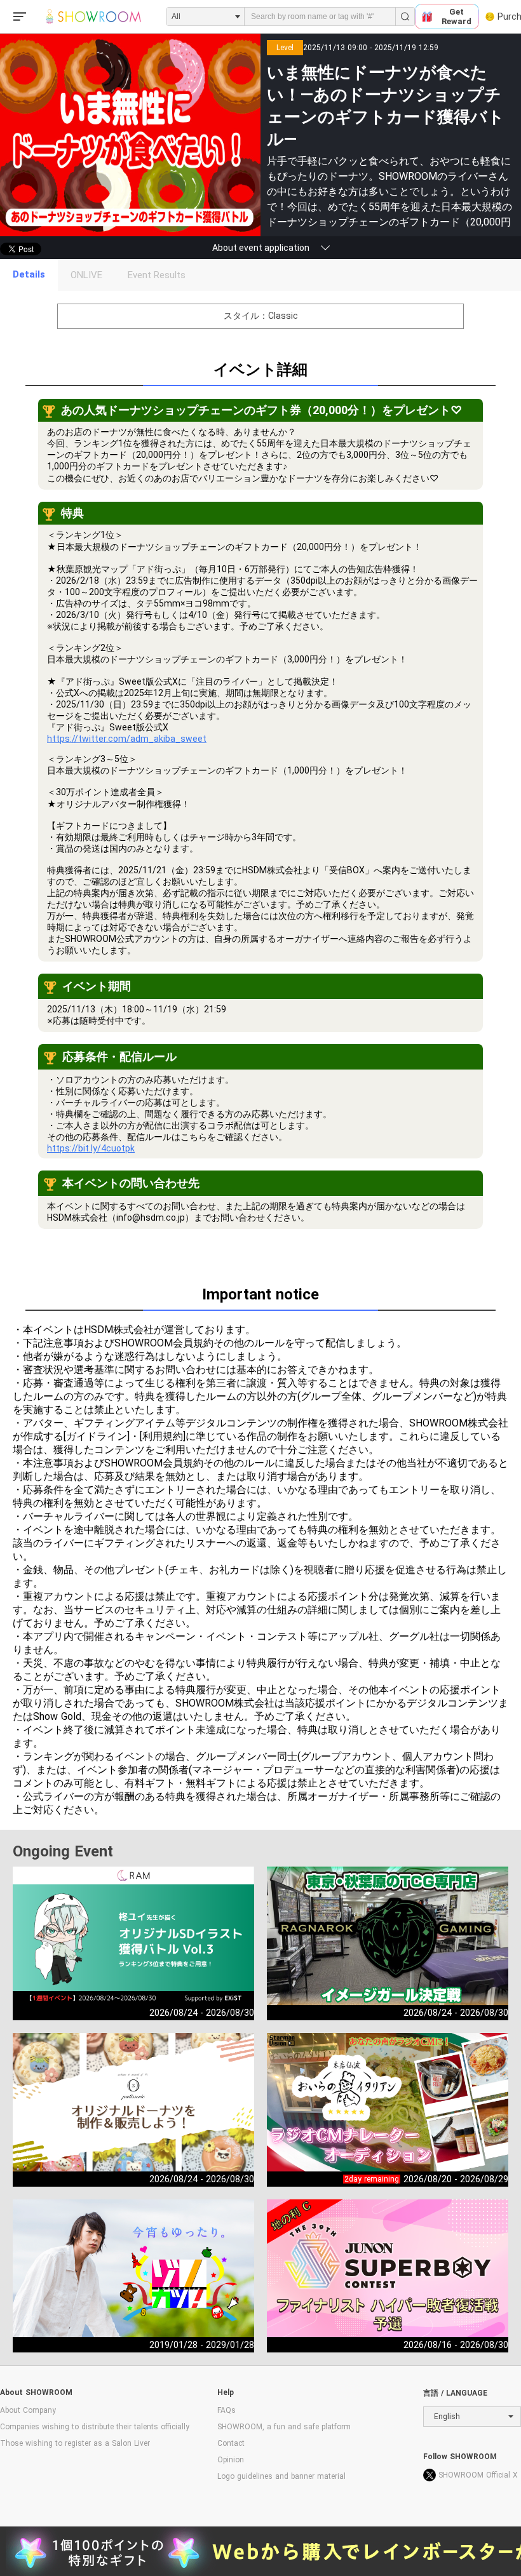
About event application (261, 248)
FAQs (227, 2410)
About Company (28, 2410)
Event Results (157, 275)
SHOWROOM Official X (478, 2475)
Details (29, 274)
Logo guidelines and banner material (281, 2476)
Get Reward (457, 17)
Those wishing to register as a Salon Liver (75, 2443)
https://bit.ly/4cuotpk (91, 1148)
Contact (231, 2443)
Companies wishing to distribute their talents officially (95, 2427)
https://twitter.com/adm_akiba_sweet (127, 739)
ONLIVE (86, 275)
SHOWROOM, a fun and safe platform (284, 2427)
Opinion (231, 2460)
